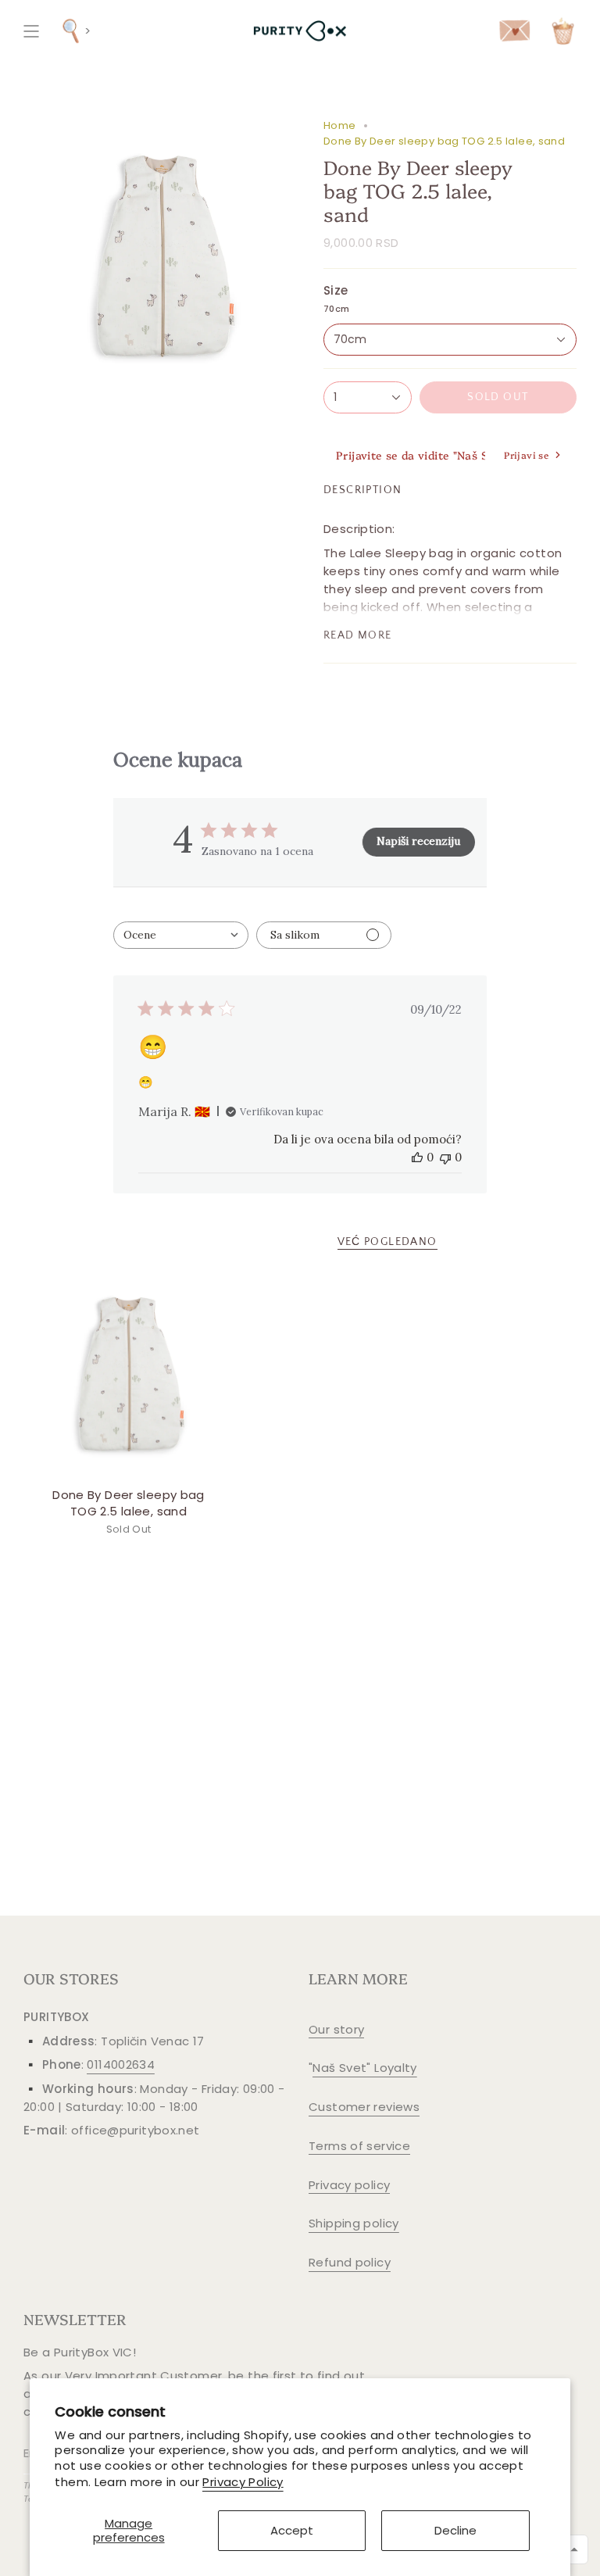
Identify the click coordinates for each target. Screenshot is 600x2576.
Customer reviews (364, 2107)
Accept (292, 2530)
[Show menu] (31, 31)
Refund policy (350, 2262)
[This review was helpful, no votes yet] (417, 1157)
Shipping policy (354, 2223)
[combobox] (181, 935)
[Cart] (563, 31)
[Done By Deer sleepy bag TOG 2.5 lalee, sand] (129, 1374)
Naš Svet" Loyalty (364, 2068)
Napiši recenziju (418, 841)
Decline (455, 2530)
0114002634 (121, 2064)
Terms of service (359, 2146)
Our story (336, 2029)
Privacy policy (349, 2185)
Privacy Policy (243, 2482)
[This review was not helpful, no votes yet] (445, 1157)
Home (340, 125)
